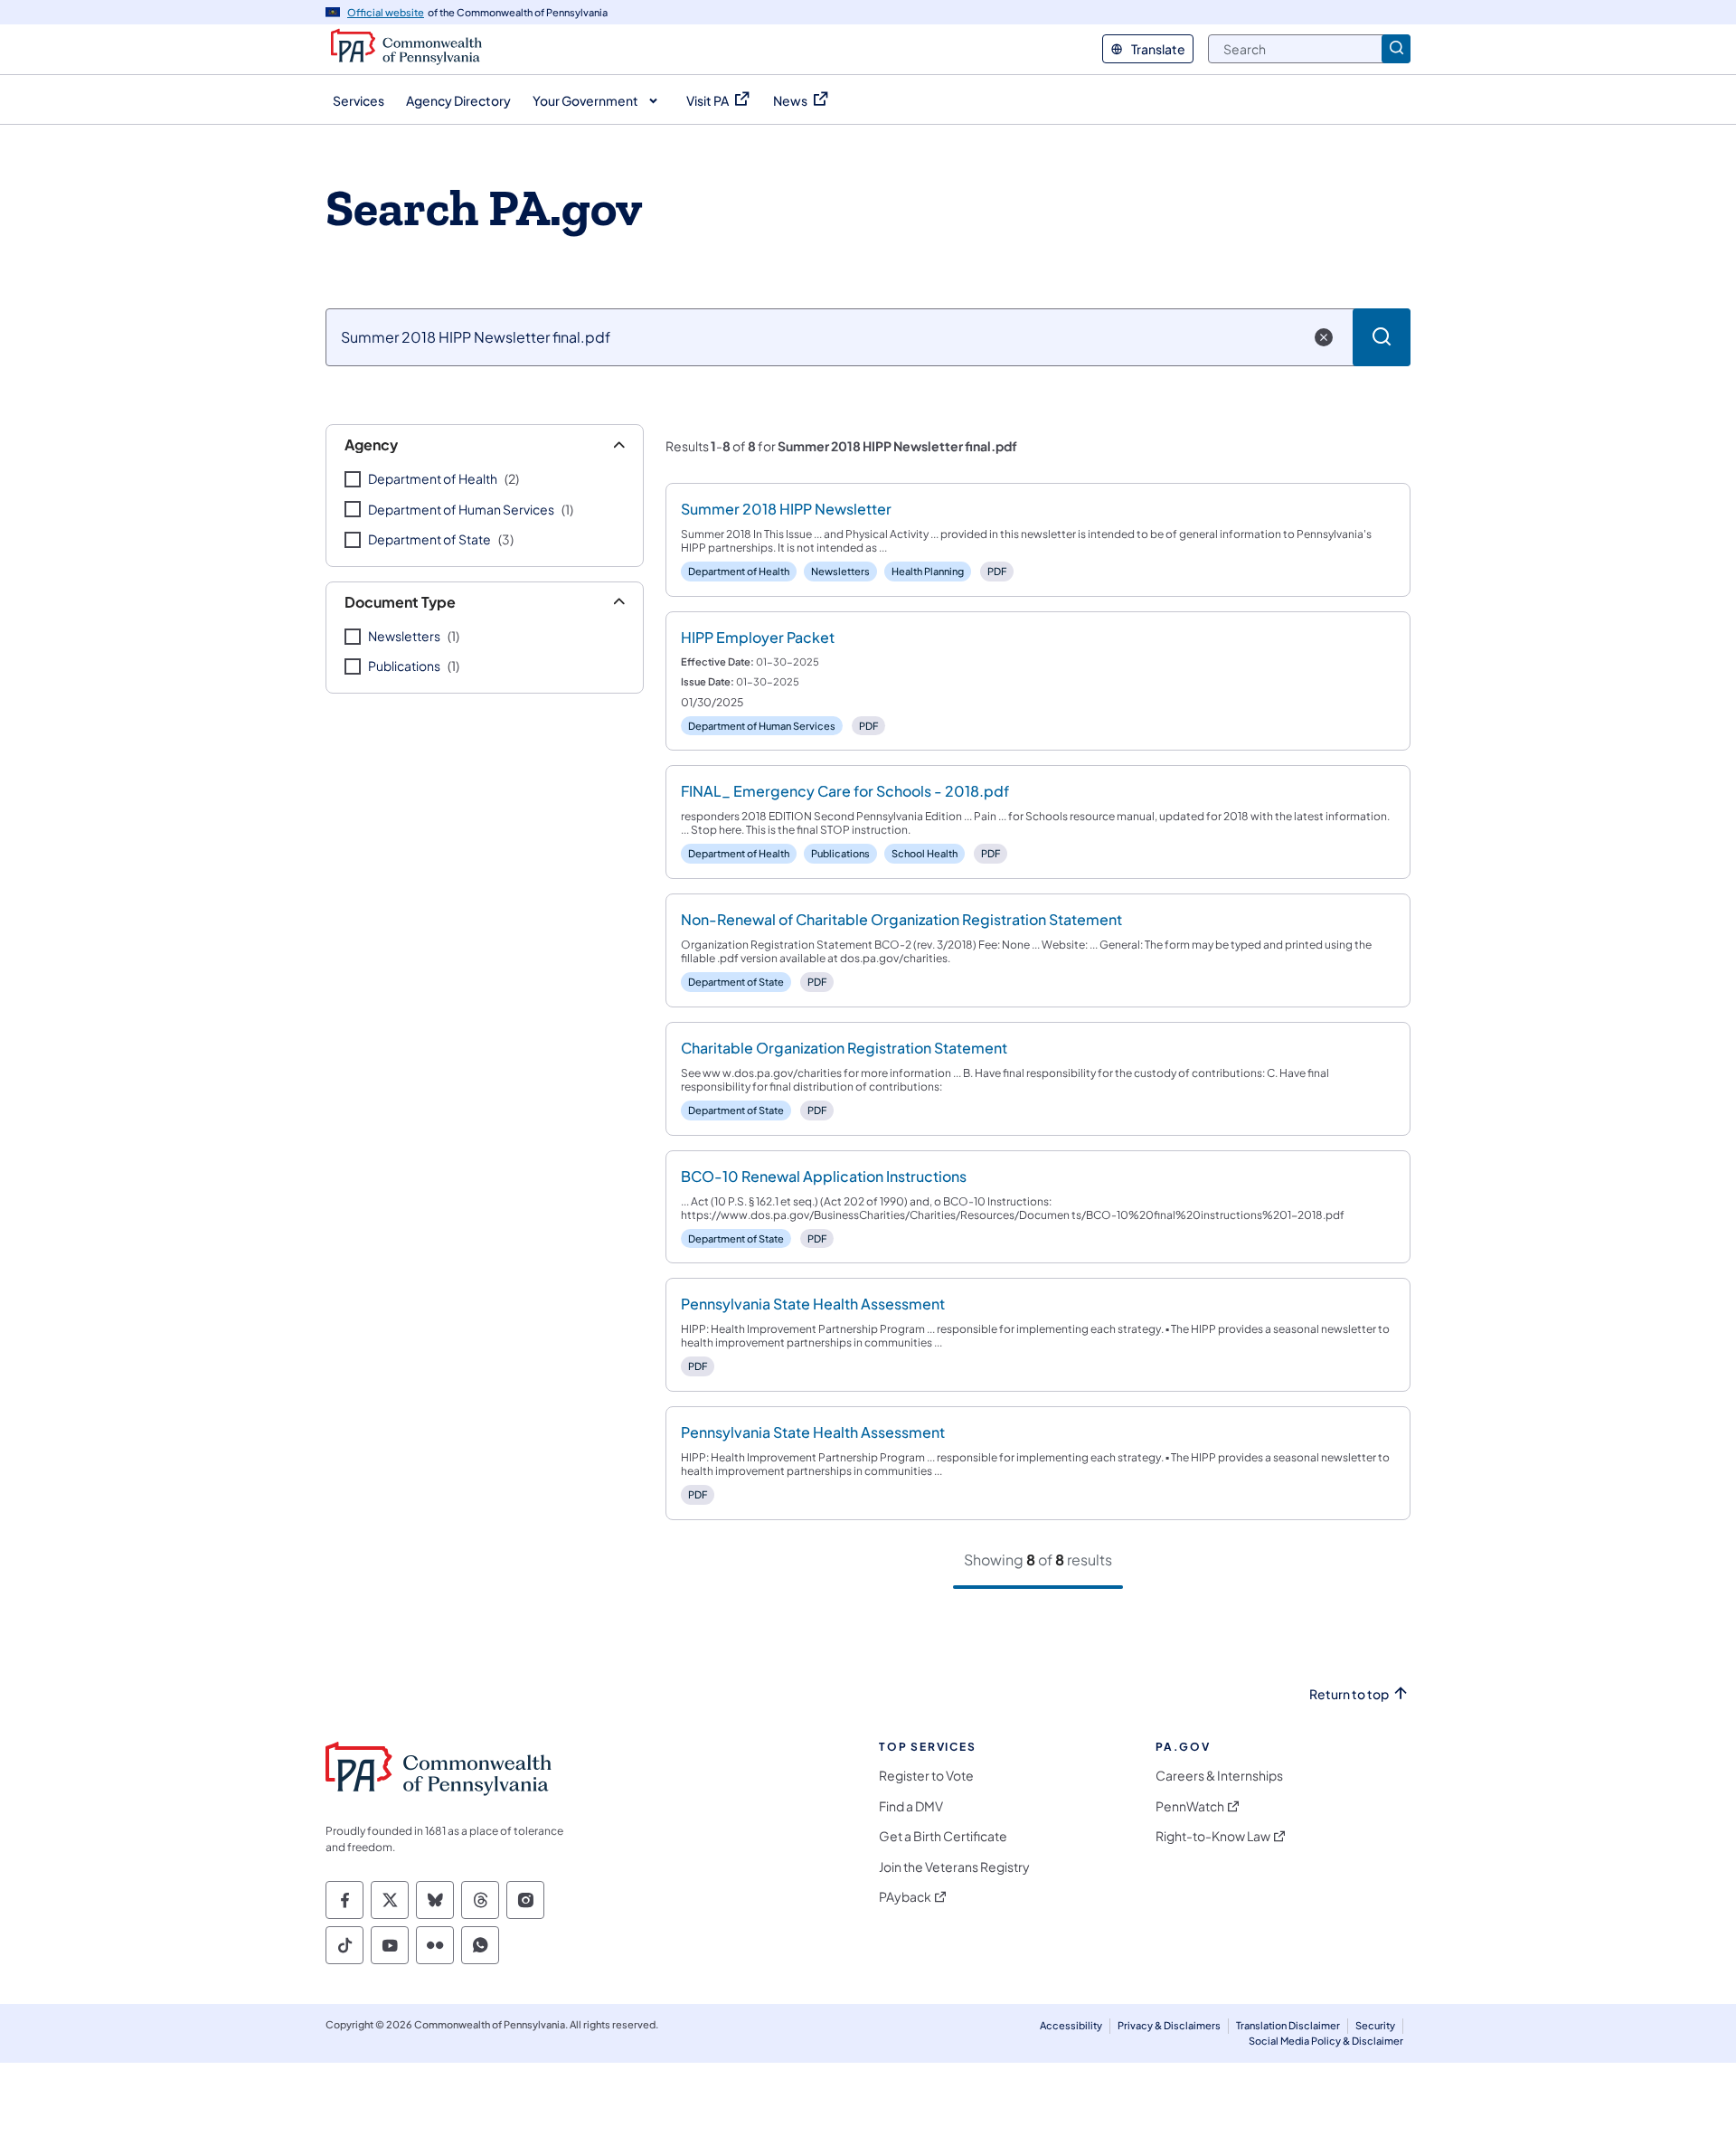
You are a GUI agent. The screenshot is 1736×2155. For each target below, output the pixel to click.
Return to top (1349, 1694)
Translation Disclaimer (1288, 2025)
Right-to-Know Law (1213, 1836)
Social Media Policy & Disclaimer (1326, 2041)
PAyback (905, 1897)
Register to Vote (926, 1776)
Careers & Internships (1219, 1776)
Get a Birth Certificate (943, 1836)
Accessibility (1071, 2025)
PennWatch (1190, 1806)
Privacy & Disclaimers (1169, 2025)
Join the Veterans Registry (954, 1867)
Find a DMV (911, 1806)
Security (1375, 2025)
